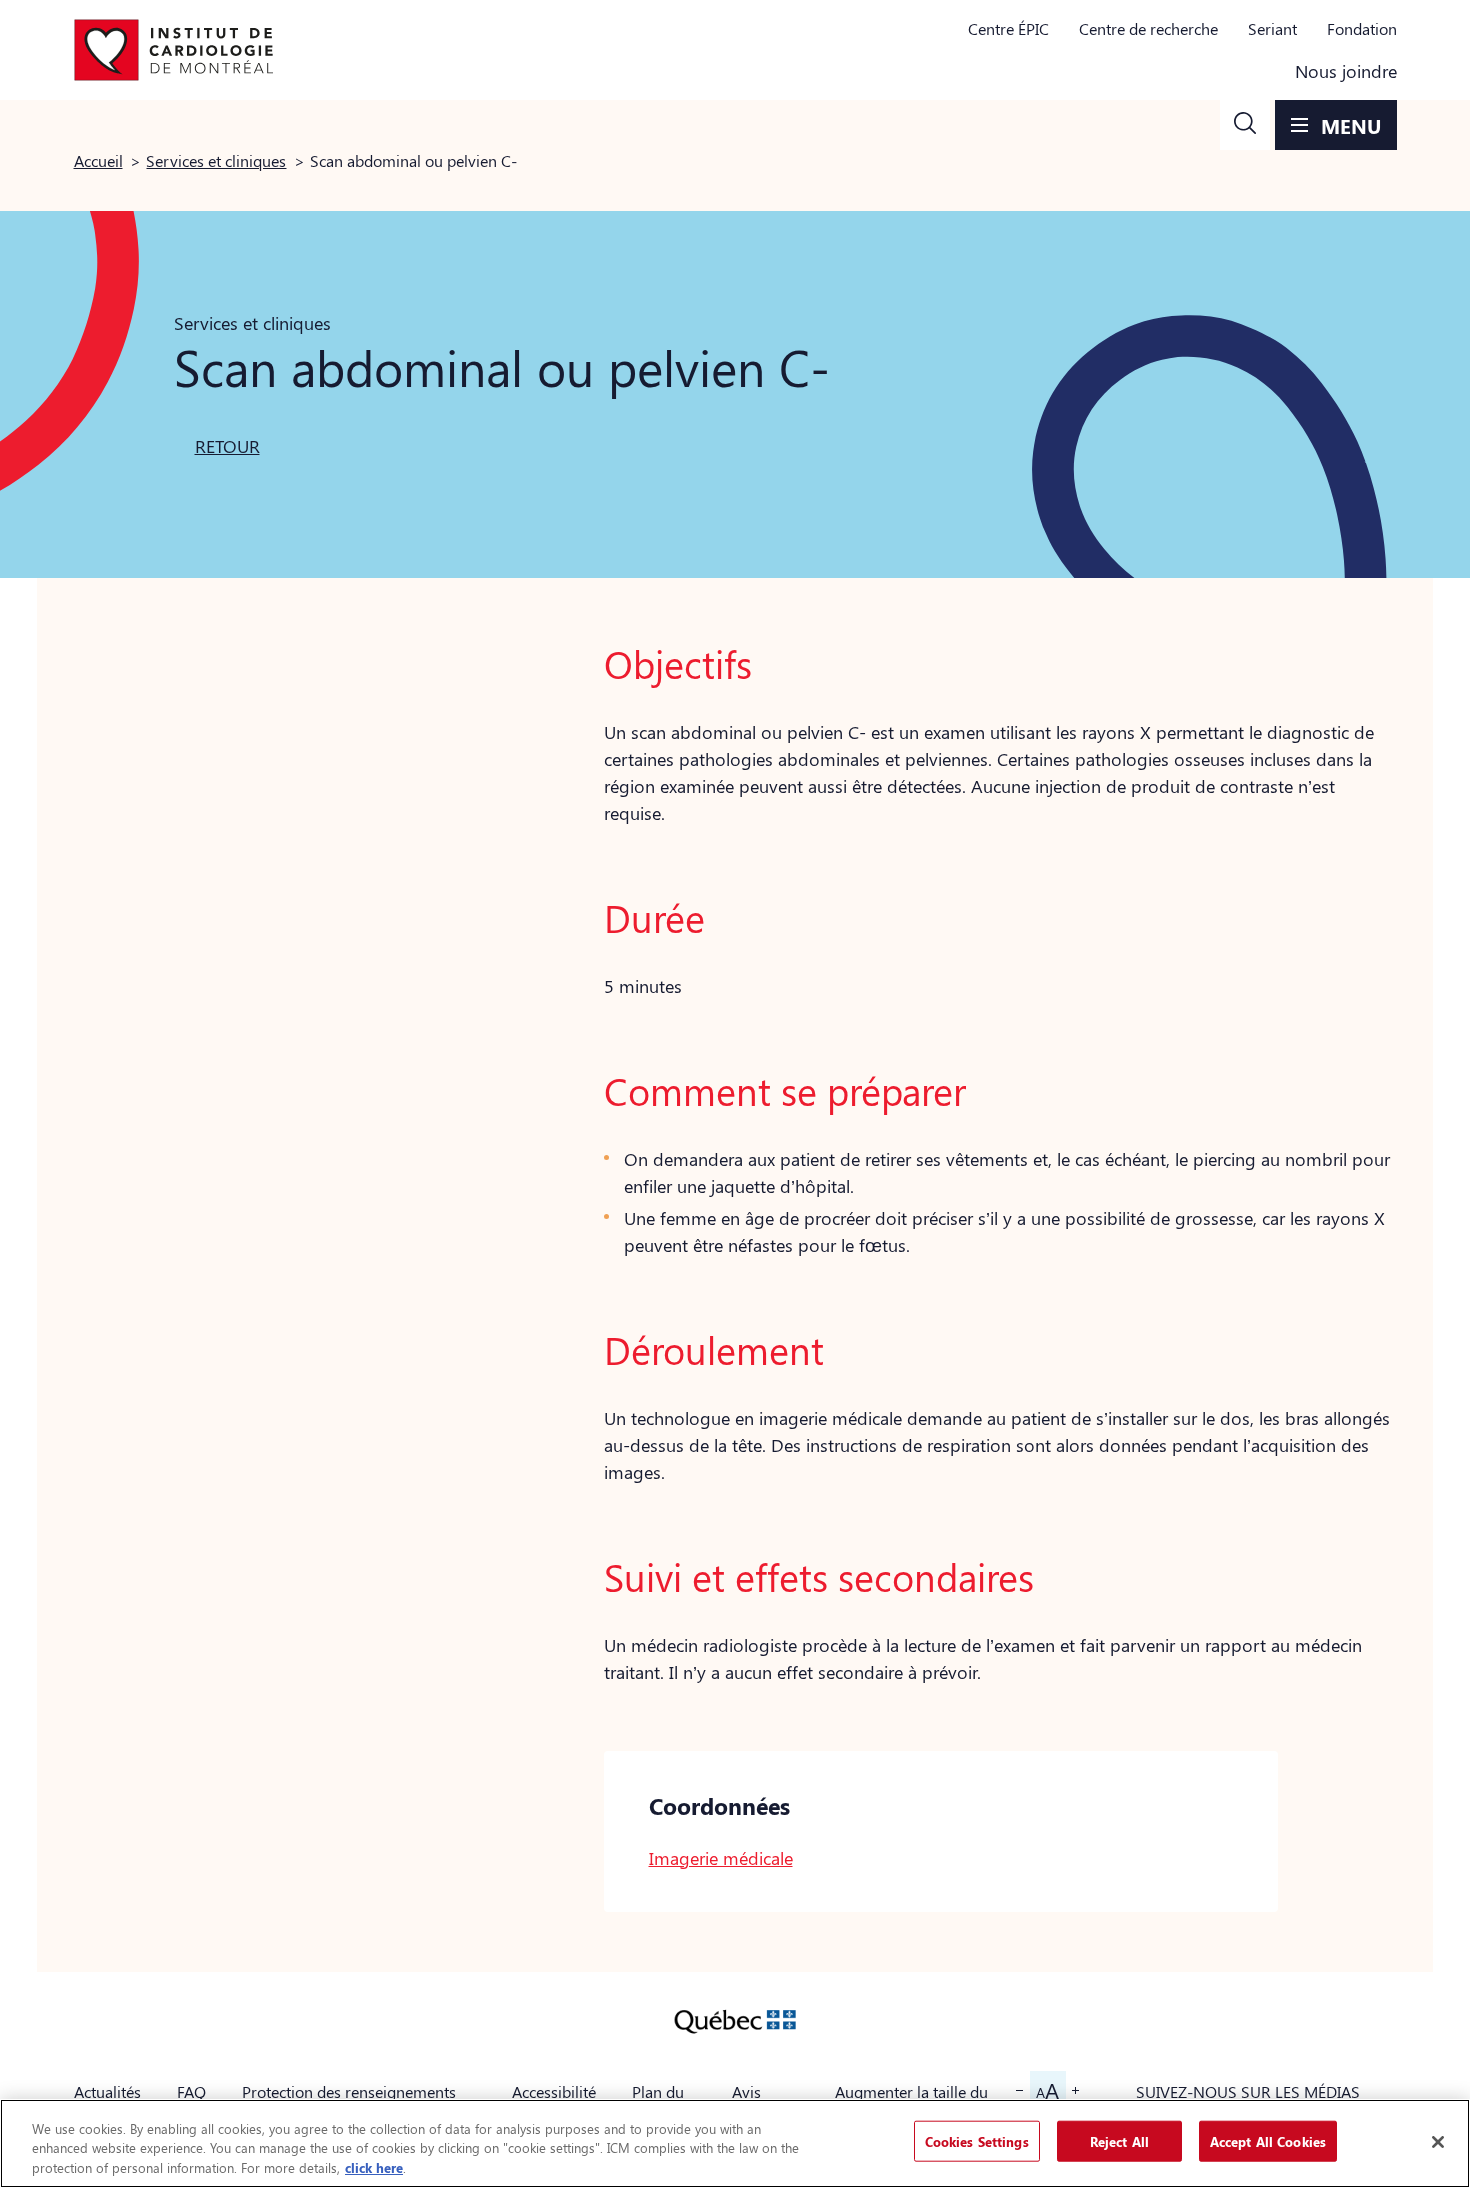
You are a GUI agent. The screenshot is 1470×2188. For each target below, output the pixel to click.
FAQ (191, 2091)
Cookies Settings (977, 2140)
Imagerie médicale (721, 1858)
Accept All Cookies (1268, 2140)
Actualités (107, 2091)
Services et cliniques (216, 160)
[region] (735, 2143)
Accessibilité (554, 2091)
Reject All (1119, 2140)
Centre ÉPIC (1008, 28)
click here (374, 2167)
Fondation (1362, 28)
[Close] (1438, 2142)
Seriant (1272, 28)
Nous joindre (1346, 71)
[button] (1245, 125)
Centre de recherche (1148, 28)
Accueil (98, 160)
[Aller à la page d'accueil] (174, 50)
